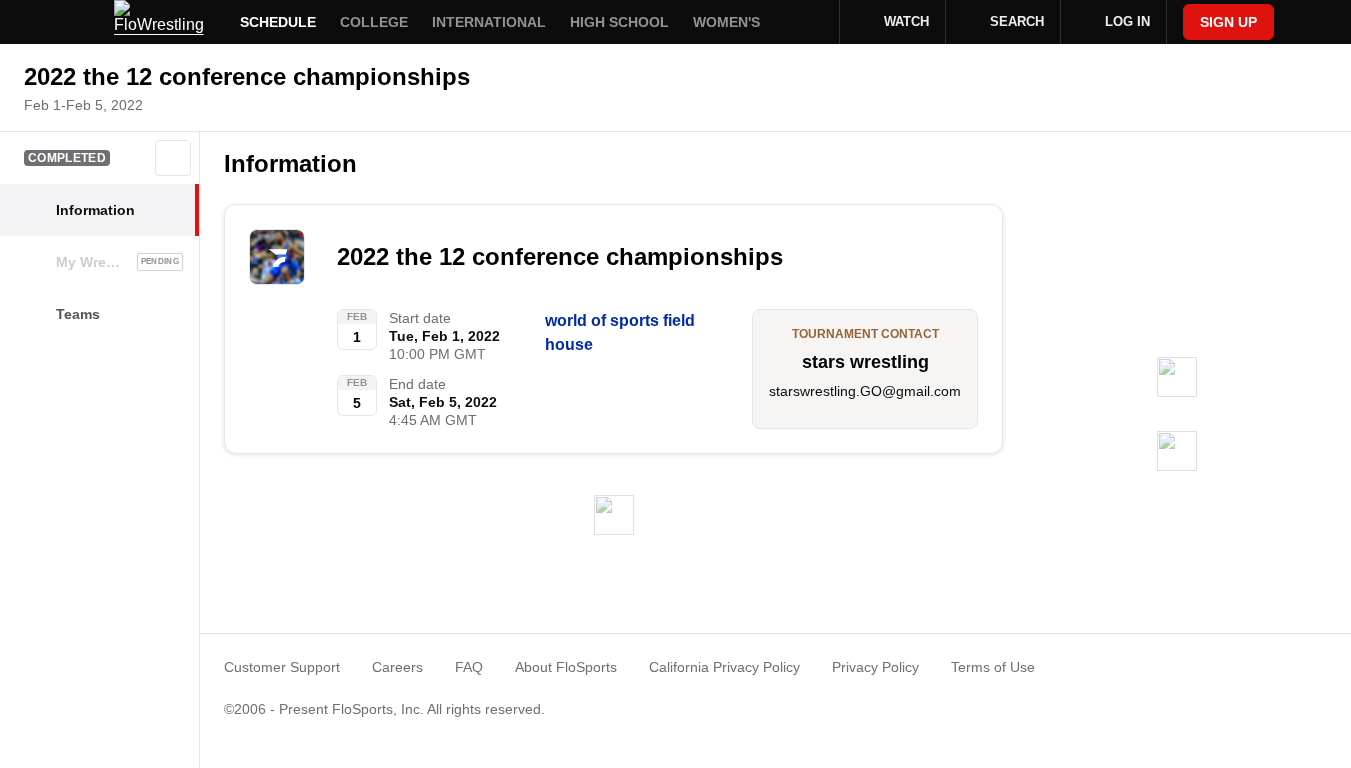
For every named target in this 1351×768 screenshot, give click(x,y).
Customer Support (282, 667)
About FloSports (566, 667)
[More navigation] (811, 22)
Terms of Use (993, 667)
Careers (397, 667)
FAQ (469, 667)
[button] (173, 158)
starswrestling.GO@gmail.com (865, 391)
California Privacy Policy (724, 667)
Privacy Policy (875, 667)
